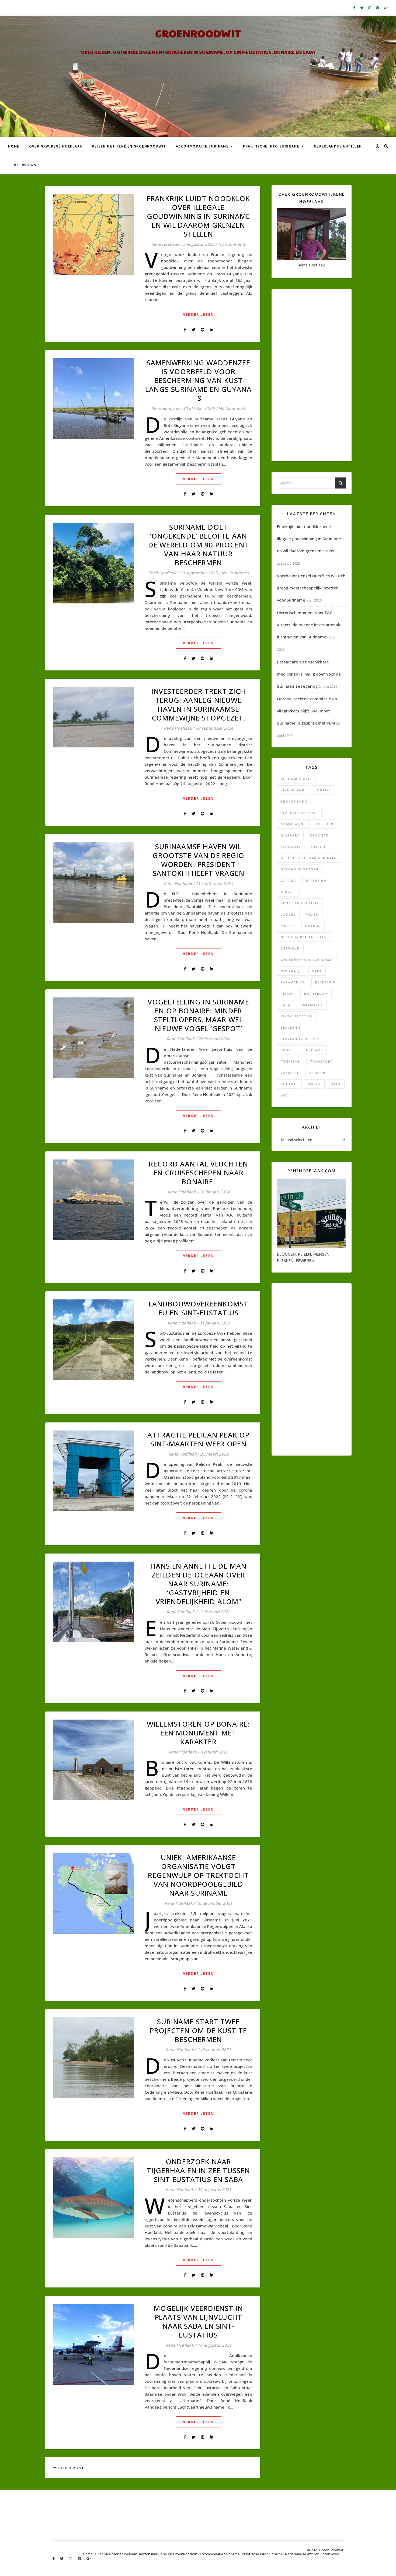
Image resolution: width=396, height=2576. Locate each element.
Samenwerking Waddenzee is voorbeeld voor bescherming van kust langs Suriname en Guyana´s (198, 380)
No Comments (232, 244)
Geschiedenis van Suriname (309, 858)
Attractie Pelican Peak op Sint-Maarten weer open (199, 1439)
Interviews (24, 165)
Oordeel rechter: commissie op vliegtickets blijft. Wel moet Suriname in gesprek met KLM (307, 711)
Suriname (313, 1050)
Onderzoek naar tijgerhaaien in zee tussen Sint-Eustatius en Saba (198, 2170)
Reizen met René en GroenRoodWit (129, 146)
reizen (287, 994)
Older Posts (72, 2468)
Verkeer (317, 1073)
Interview (316, 881)
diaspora (290, 835)
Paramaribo (293, 982)
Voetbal (289, 1084)
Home (14, 146)
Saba (286, 1005)
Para (317, 971)
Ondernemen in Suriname (307, 960)
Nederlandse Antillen (338, 146)
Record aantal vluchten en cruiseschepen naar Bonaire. (198, 1173)
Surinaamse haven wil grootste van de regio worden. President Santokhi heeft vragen (198, 860)
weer (336, 1084)
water (314, 1084)
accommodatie (296, 779)
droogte (319, 835)
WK (284, 1095)
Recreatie (325, 982)
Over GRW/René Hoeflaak (56, 146)
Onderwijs (291, 971)
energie (318, 847)
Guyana (288, 881)
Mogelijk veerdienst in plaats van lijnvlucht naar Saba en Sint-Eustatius (198, 2322)
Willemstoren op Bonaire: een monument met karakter (198, 1733)
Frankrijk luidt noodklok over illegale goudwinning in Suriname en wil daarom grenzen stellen (199, 216)
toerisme (290, 1061)
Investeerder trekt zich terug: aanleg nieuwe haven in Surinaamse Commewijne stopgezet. (199, 704)
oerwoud (290, 948)
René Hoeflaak (165, 244)
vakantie (290, 1073)
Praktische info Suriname (271, 146)
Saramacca (312, 1005)
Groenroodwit (198, 33)
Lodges (288, 914)
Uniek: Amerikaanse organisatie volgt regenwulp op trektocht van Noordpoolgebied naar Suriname (198, 1875)
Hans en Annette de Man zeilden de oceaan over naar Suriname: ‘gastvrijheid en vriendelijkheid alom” (198, 1584)
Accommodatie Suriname (202, 146)
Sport (287, 1050)
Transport (322, 1061)
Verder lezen (198, 314)
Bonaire (323, 790)
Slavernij (291, 1027)
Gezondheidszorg (300, 869)
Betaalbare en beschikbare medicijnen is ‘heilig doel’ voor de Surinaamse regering (309, 674)
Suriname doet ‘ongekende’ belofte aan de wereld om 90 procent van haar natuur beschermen (199, 545)
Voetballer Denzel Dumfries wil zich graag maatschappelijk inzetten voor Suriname (311, 588)
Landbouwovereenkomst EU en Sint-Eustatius (199, 1308)
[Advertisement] (312, 375)
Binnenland (293, 790)
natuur (313, 926)
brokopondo (294, 801)
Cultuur (325, 824)
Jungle (288, 892)
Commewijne (293, 824)
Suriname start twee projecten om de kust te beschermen (198, 2030)
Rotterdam (316, 994)
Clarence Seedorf (299, 813)
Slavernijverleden (300, 1039)
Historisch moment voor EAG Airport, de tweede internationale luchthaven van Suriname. (309, 625)
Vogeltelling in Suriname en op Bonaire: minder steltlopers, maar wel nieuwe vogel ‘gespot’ (198, 1015)
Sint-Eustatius (297, 1016)
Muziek (288, 926)
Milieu (312, 914)
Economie (291, 847)
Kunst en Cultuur (300, 903)
